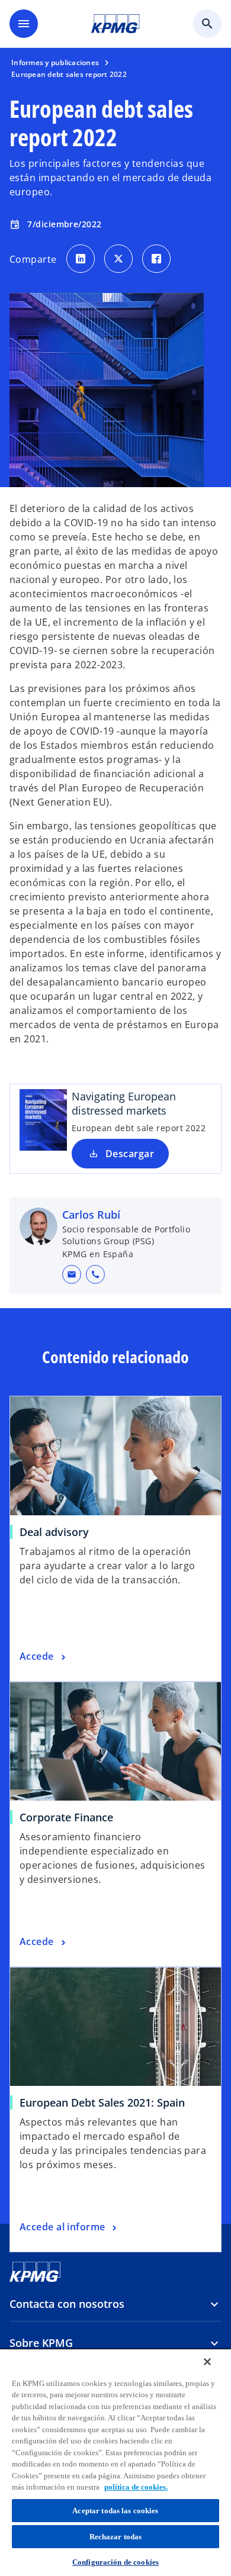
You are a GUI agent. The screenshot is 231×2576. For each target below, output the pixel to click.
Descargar (130, 1154)
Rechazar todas (116, 2537)
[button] (72, 1274)
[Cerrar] (207, 2362)
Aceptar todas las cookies (115, 2511)
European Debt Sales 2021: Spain (102, 2102)
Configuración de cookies (115, 2562)
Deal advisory (54, 1532)
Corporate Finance (66, 1817)
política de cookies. (136, 2487)
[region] (115, 2462)
